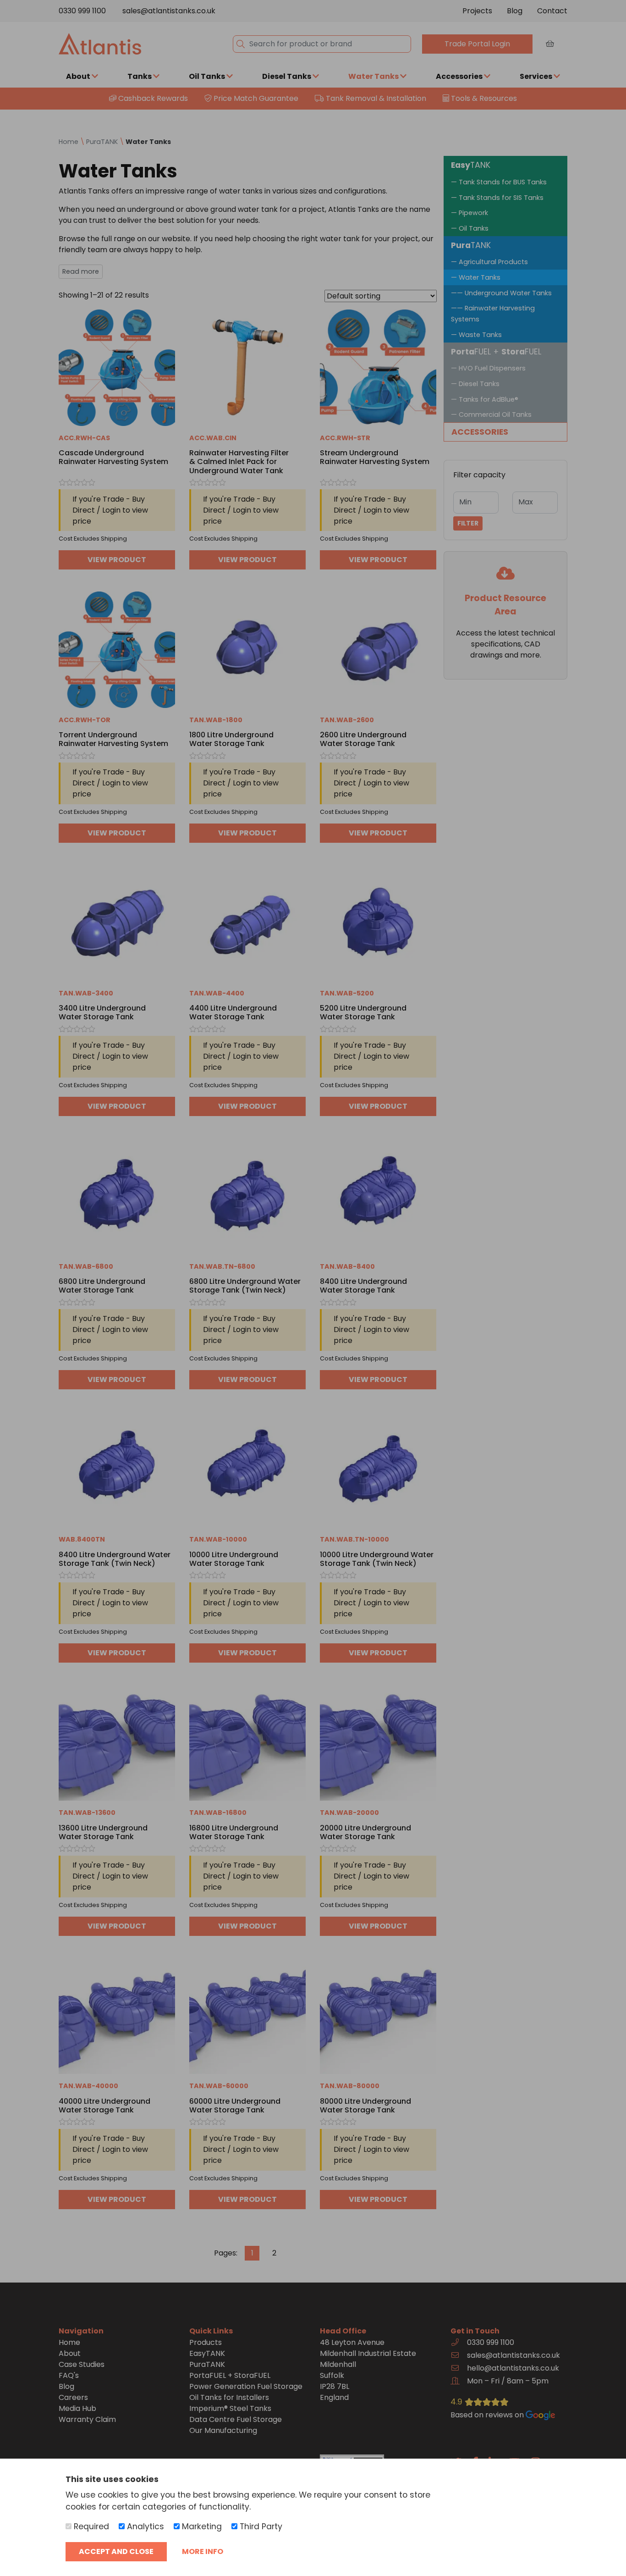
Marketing (201, 2526)
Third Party (260, 2526)
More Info (203, 2551)
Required (90, 2526)
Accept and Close (116, 2551)
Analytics (144, 2526)
